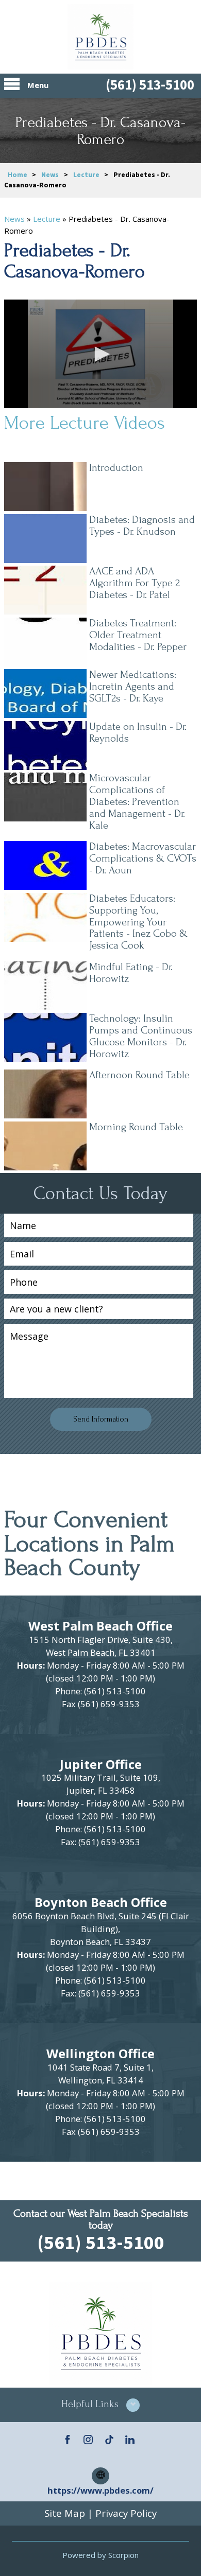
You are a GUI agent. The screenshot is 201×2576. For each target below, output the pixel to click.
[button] (100, 354)
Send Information (101, 1419)
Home (18, 175)
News (50, 175)
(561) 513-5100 (150, 85)
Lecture (86, 175)
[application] (100, 354)
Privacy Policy (126, 2513)
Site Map (65, 2513)
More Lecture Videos (85, 423)
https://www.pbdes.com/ (100, 2490)
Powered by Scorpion (100, 2555)
